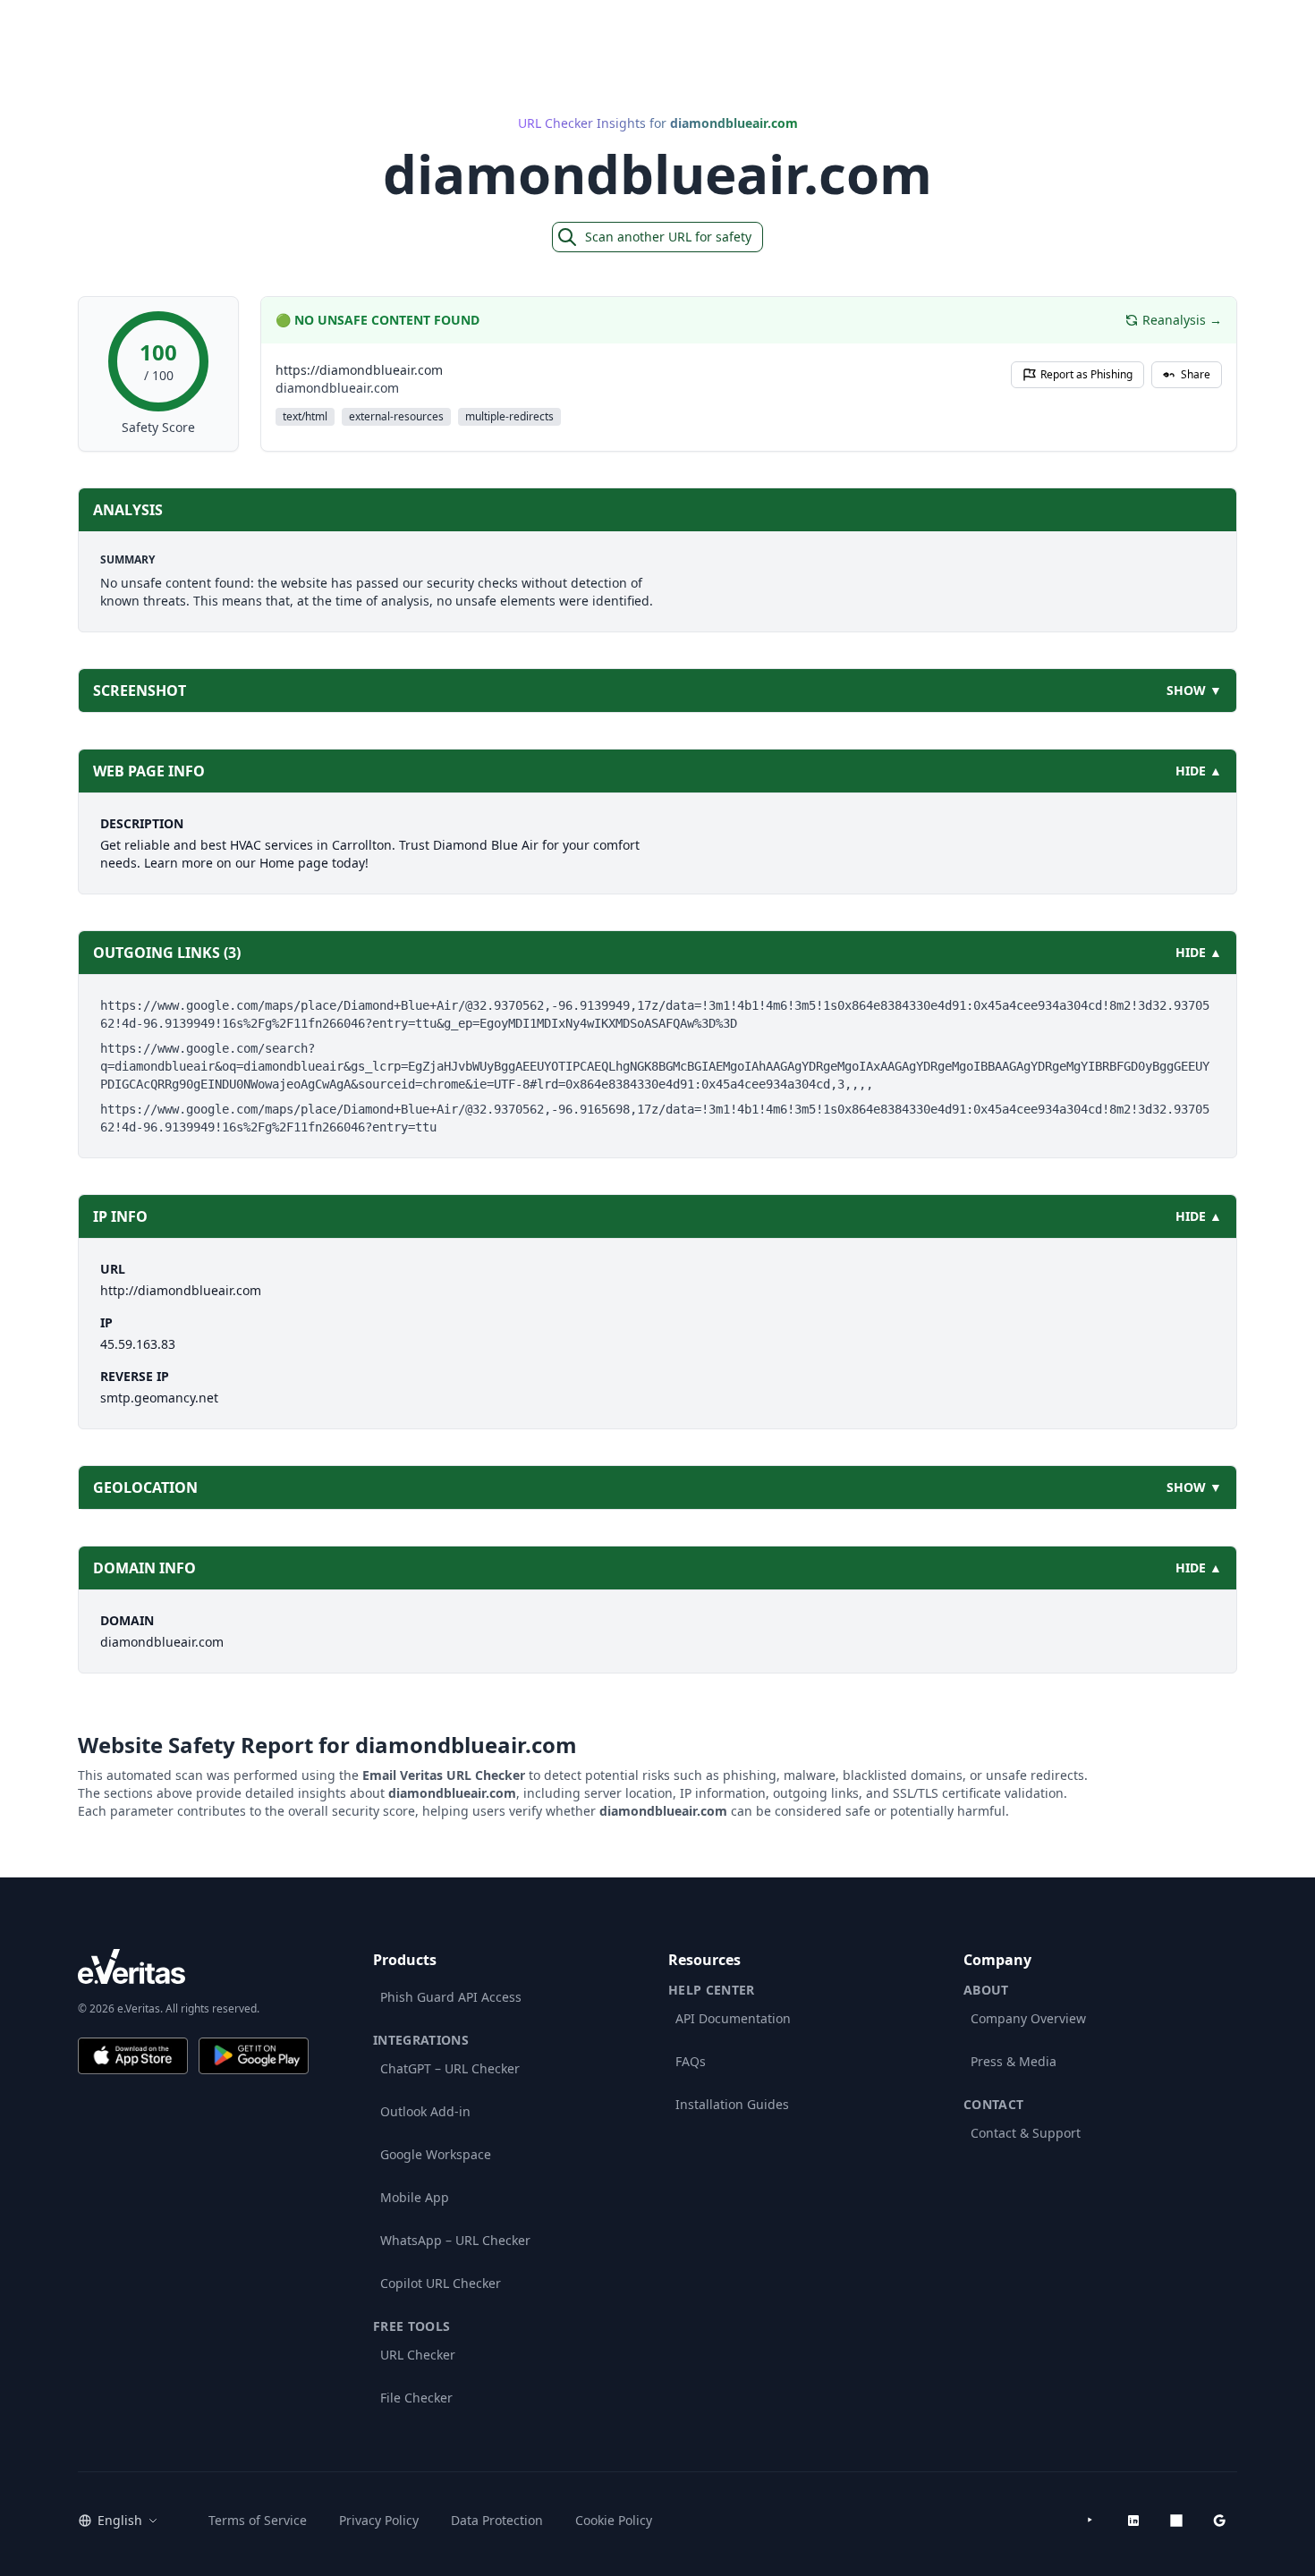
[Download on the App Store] (133, 2056)
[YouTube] (1090, 2521)
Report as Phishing (1086, 374)
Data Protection (497, 2520)
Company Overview (1028, 2018)
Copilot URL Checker (441, 2283)
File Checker (416, 2398)
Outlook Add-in (425, 2111)
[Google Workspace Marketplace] (1219, 2521)
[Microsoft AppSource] (1176, 2521)
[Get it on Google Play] (254, 2056)
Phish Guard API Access (451, 1997)
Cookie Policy (614, 2520)
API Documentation (733, 2018)
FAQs (691, 2061)
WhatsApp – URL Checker (455, 2240)
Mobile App (415, 2197)
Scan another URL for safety (668, 237)
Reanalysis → (1182, 320)
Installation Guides (732, 2104)
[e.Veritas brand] (193, 1966)
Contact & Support (1026, 2133)
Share (1196, 374)
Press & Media (1014, 2061)
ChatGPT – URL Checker (450, 2068)
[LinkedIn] (1133, 2521)
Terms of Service (258, 2520)
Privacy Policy (379, 2520)
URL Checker (418, 2355)
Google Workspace (436, 2154)
